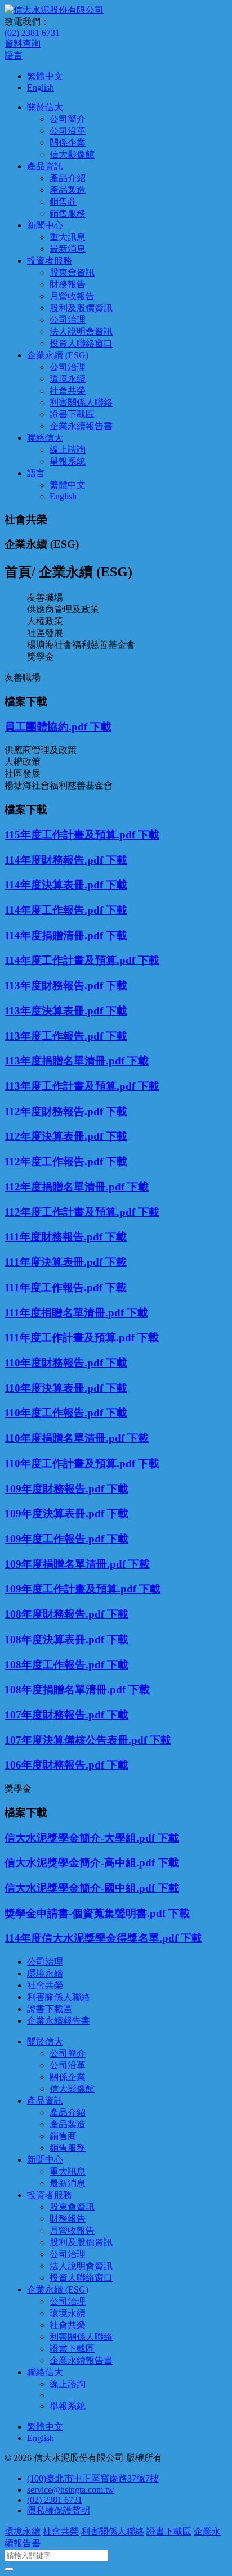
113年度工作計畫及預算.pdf (71, 1086)
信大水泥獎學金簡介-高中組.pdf (81, 1863)
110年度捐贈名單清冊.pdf (66, 1438)
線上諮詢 (68, 450)
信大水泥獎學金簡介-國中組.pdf (81, 1888)
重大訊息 (68, 237)
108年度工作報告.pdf (56, 1665)
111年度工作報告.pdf (55, 1287)
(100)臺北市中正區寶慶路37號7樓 (93, 2478)
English (41, 87)
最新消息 (68, 249)
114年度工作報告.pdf (55, 910)
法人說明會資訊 (81, 331)
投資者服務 (50, 261)
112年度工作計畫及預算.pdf (71, 1212)
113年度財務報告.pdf (55, 985)
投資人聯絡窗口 (81, 343)
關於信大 (45, 107)
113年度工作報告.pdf (55, 1036)
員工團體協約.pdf (47, 727)
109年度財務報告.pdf (56, 1489)
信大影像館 (72, 154)
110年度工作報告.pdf (55, 1413)
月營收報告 (72, 296)
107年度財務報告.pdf (56, 1715)
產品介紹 (68, 178)
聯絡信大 (45, 438)
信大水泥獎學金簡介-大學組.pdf (81, 1838)
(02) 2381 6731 (32, 33)
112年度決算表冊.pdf (55, 1136)
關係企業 (68, 143)
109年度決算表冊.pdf (56, 1513)
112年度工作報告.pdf (55, 1161)
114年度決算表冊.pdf (55, 885)
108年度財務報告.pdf (56, 1614)
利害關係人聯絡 (81, 402)
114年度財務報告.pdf (55, 860)
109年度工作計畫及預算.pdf (72, 1589)
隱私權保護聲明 (59, 2510)
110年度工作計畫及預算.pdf (71, 1463)
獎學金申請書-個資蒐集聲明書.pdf (86, 1913)
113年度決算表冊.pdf (55, 1011)
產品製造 (68, 190)
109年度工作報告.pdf (56, 1539)
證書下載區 (72, 414)
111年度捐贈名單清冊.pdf (66, 1313)
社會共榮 (68, 391)
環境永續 (68, 379)
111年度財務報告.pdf (55, 1237)
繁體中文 (45, 76)
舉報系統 (68, 461)
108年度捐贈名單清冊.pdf (66, 1689)
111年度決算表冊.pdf (55, 1262)
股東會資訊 (72, 272)
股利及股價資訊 (81, 308)
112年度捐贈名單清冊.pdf (66, 1187)
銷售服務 (68, 213)
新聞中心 (45, 225)
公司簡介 (68, 119)
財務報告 (68, 284)
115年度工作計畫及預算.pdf (71, 835)
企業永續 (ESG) (58, 355)
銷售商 (63, 202)
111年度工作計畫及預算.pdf (71, 1337)
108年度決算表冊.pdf (56, 1639)
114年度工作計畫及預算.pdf (71, 960)
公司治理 (68, 320)
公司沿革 (68, 131)
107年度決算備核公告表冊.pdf (77, 1740)
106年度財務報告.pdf (56, 1765)
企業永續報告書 (81, 426)
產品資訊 (45, 166)
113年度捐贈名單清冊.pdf (66, 1061)
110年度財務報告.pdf (55, 1363)
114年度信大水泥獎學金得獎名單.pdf (93, 1938)
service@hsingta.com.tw (71, 2490)
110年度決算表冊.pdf (55, 1388)
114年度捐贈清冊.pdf (55, 935)
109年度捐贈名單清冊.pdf (66, 1564)
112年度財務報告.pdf (55, 1111)
